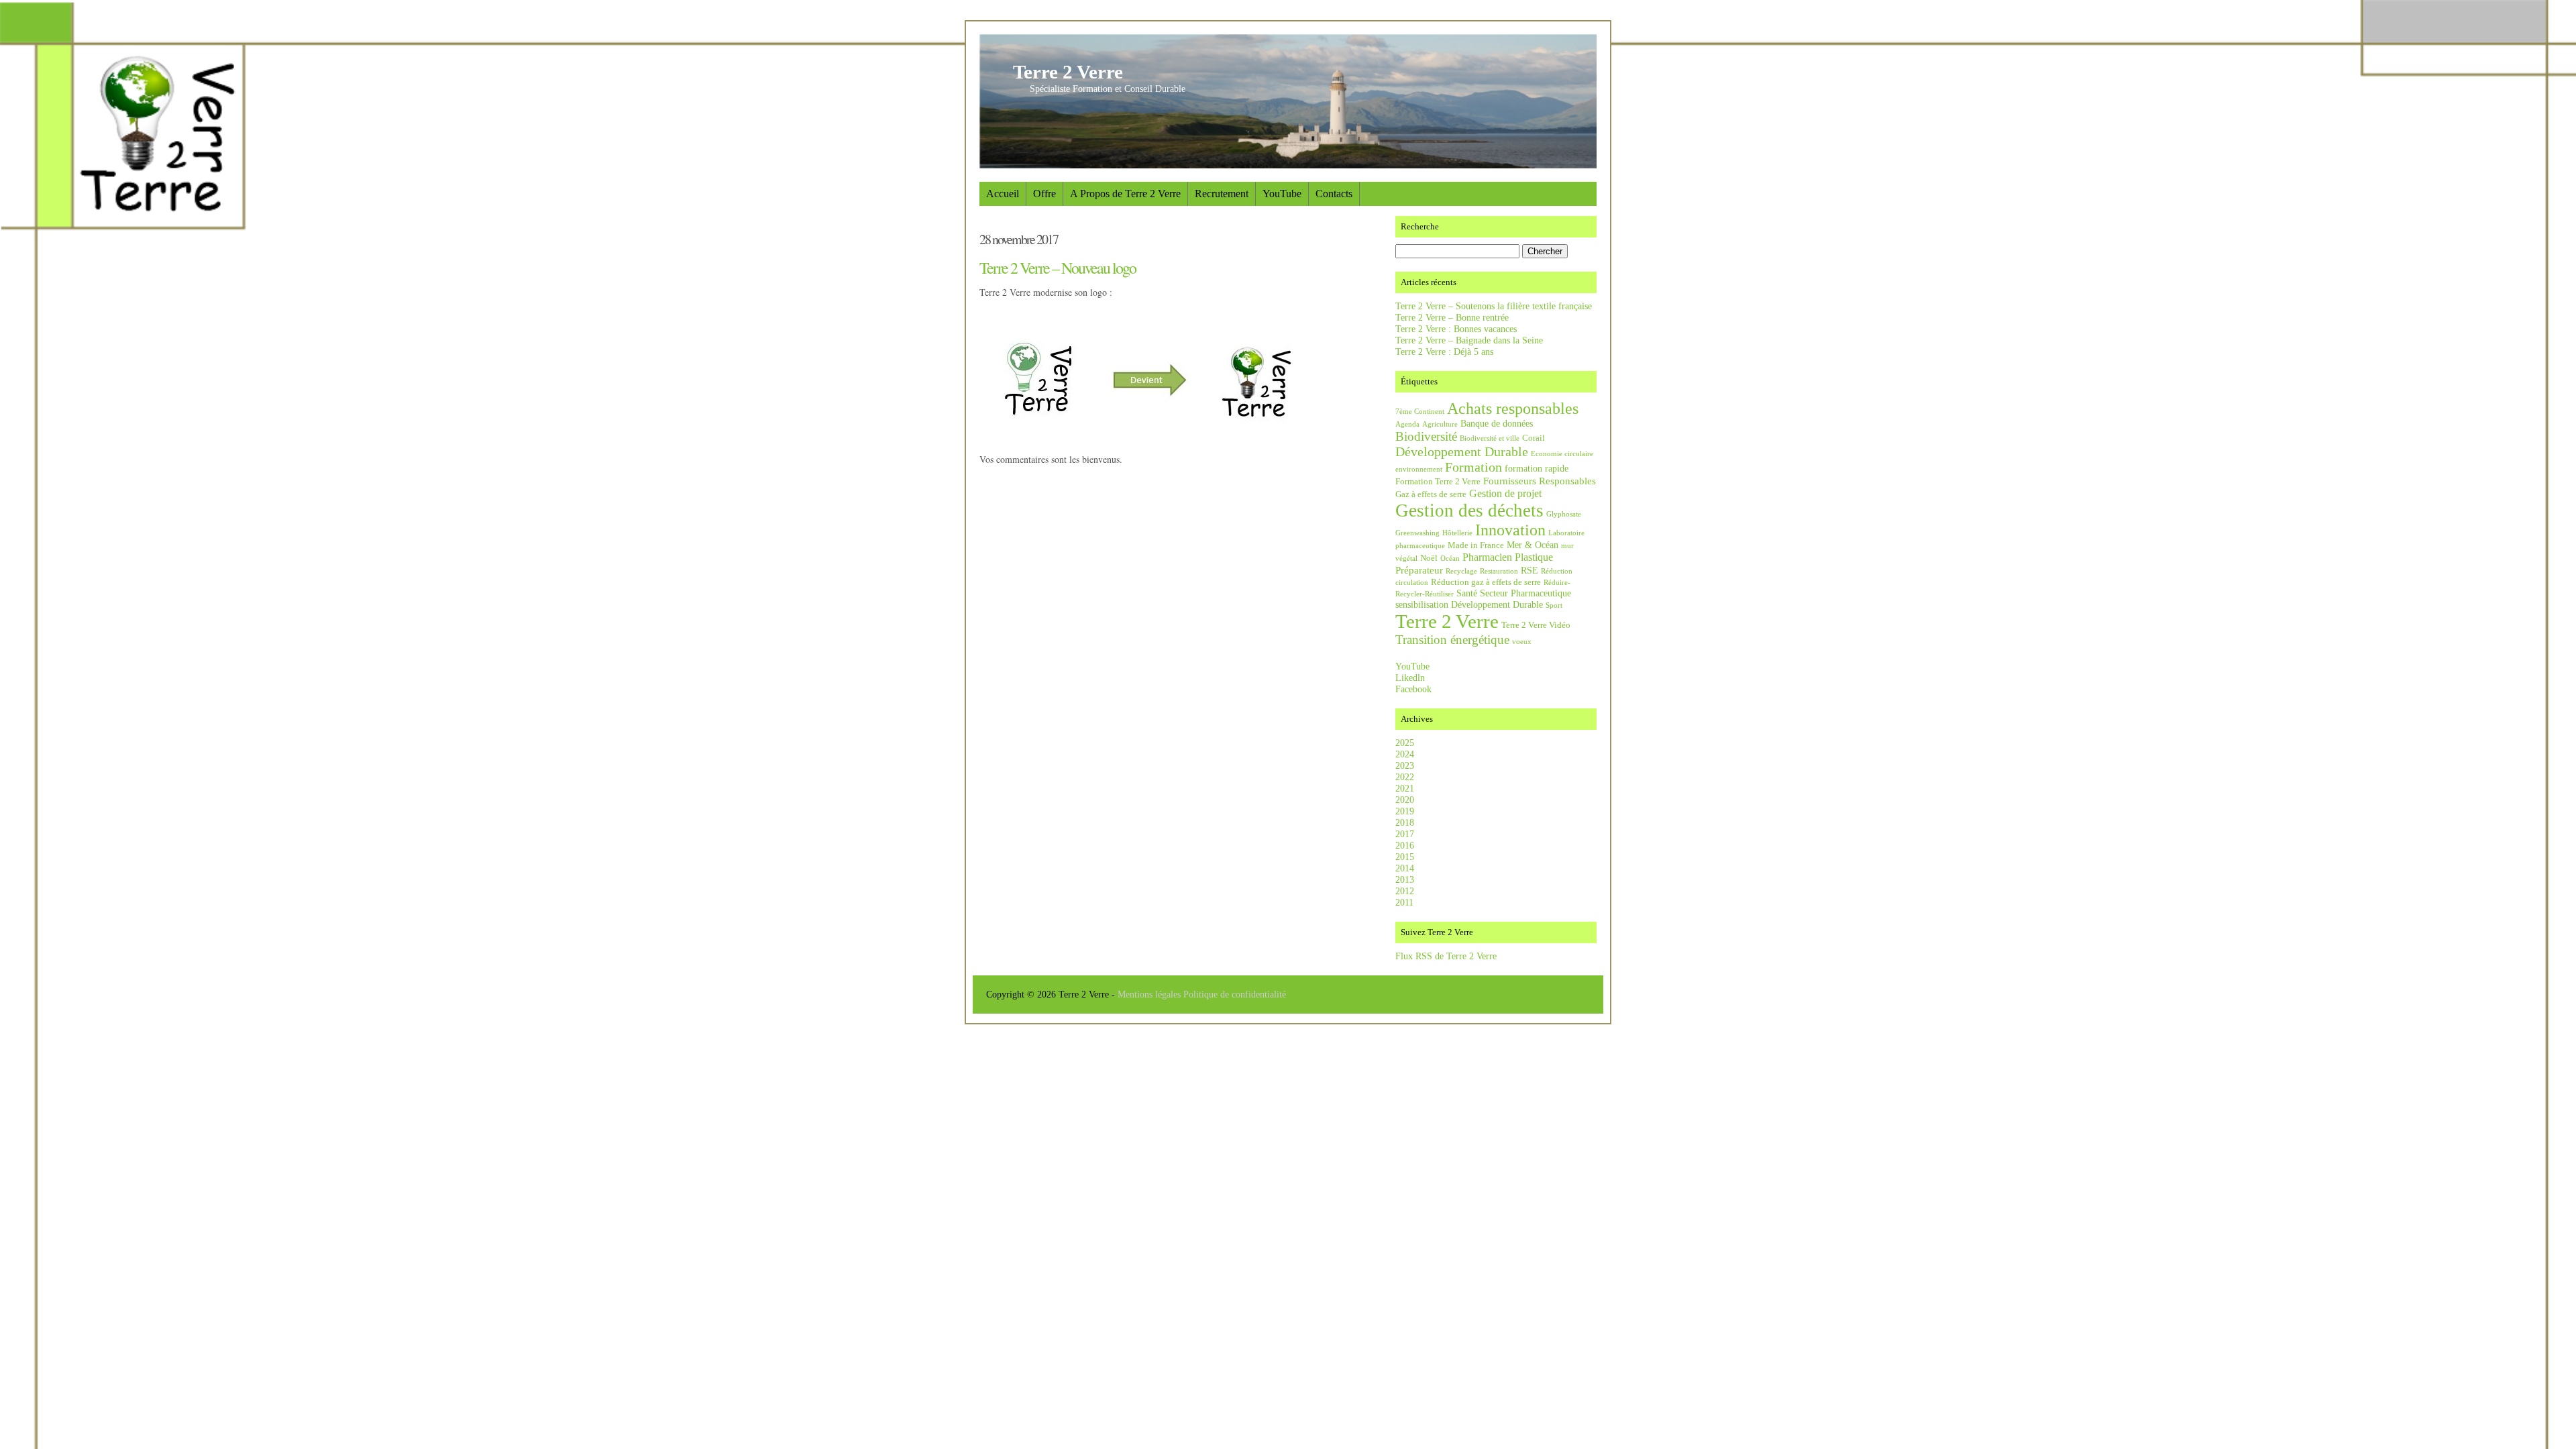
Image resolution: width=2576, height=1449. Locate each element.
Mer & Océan (1533, 545)
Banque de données (1497, 423)
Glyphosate (1564, 514)
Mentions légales (1150, 994)
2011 (1404, 902)
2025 (1405, 743)
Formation (1473, 467)
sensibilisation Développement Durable (1469, 604)
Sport (1554, 605)
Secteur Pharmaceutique (1525, 593)
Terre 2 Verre (1068, 72)
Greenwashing (1417, 533)
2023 (1405, 765)
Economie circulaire (1562, 454)
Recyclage (1461, 571)
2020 (1405, 800)
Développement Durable (1462, 451)
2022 (1405, 777)
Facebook (1413, 689)
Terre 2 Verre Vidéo (1536, 625)
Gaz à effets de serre (1431, 494)
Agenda (1407, 424)
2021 (1405, 788)
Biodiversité (1426, 436)
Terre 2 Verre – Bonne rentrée (1452, 317)
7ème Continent (1420, 412)
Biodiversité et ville (1490, 438)
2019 (1405, 811)
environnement (1419, 469)
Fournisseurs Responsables (1540, 481)
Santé (1467, 593)
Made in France (1476, 545)
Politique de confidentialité (1235, 994)
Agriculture (1440, 424)
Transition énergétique (1452, 640)
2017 (1405, 834)
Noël (1429, 558)
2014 (1405, 868)
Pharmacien (1487, 557)
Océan (1450, 558)
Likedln (1410, 678)
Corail (1534, 438)
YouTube (1282, 194)
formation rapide (1537, 468)
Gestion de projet (1505, 493)
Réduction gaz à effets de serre (1486, 582)
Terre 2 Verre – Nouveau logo (1058, 268)
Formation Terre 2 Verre (1438, 482)
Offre (1044, 194)
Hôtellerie (1457, 533)
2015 (1405, 857)
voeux (1522, 642)
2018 (1405, 822)
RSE (1529, 570)
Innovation (1510, 530)
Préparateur (1419, 570)
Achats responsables (1513, 409)
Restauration (1499, 571)
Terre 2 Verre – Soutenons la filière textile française (1494, 306)
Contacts (1334, 194)
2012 (1405, 891)
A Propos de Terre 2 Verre (1125, 194)
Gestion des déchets (1469, 511)
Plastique (1534, 557)
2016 (1405, 845)
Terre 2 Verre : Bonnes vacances (1456, 329)
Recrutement (1222, 194)
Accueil (1003, 194)
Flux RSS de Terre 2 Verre (1446, 956)
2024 (1405, 754)
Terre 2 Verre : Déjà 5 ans (1444, 352)
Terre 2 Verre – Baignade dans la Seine (1469, 340)
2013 (1405, 879)
